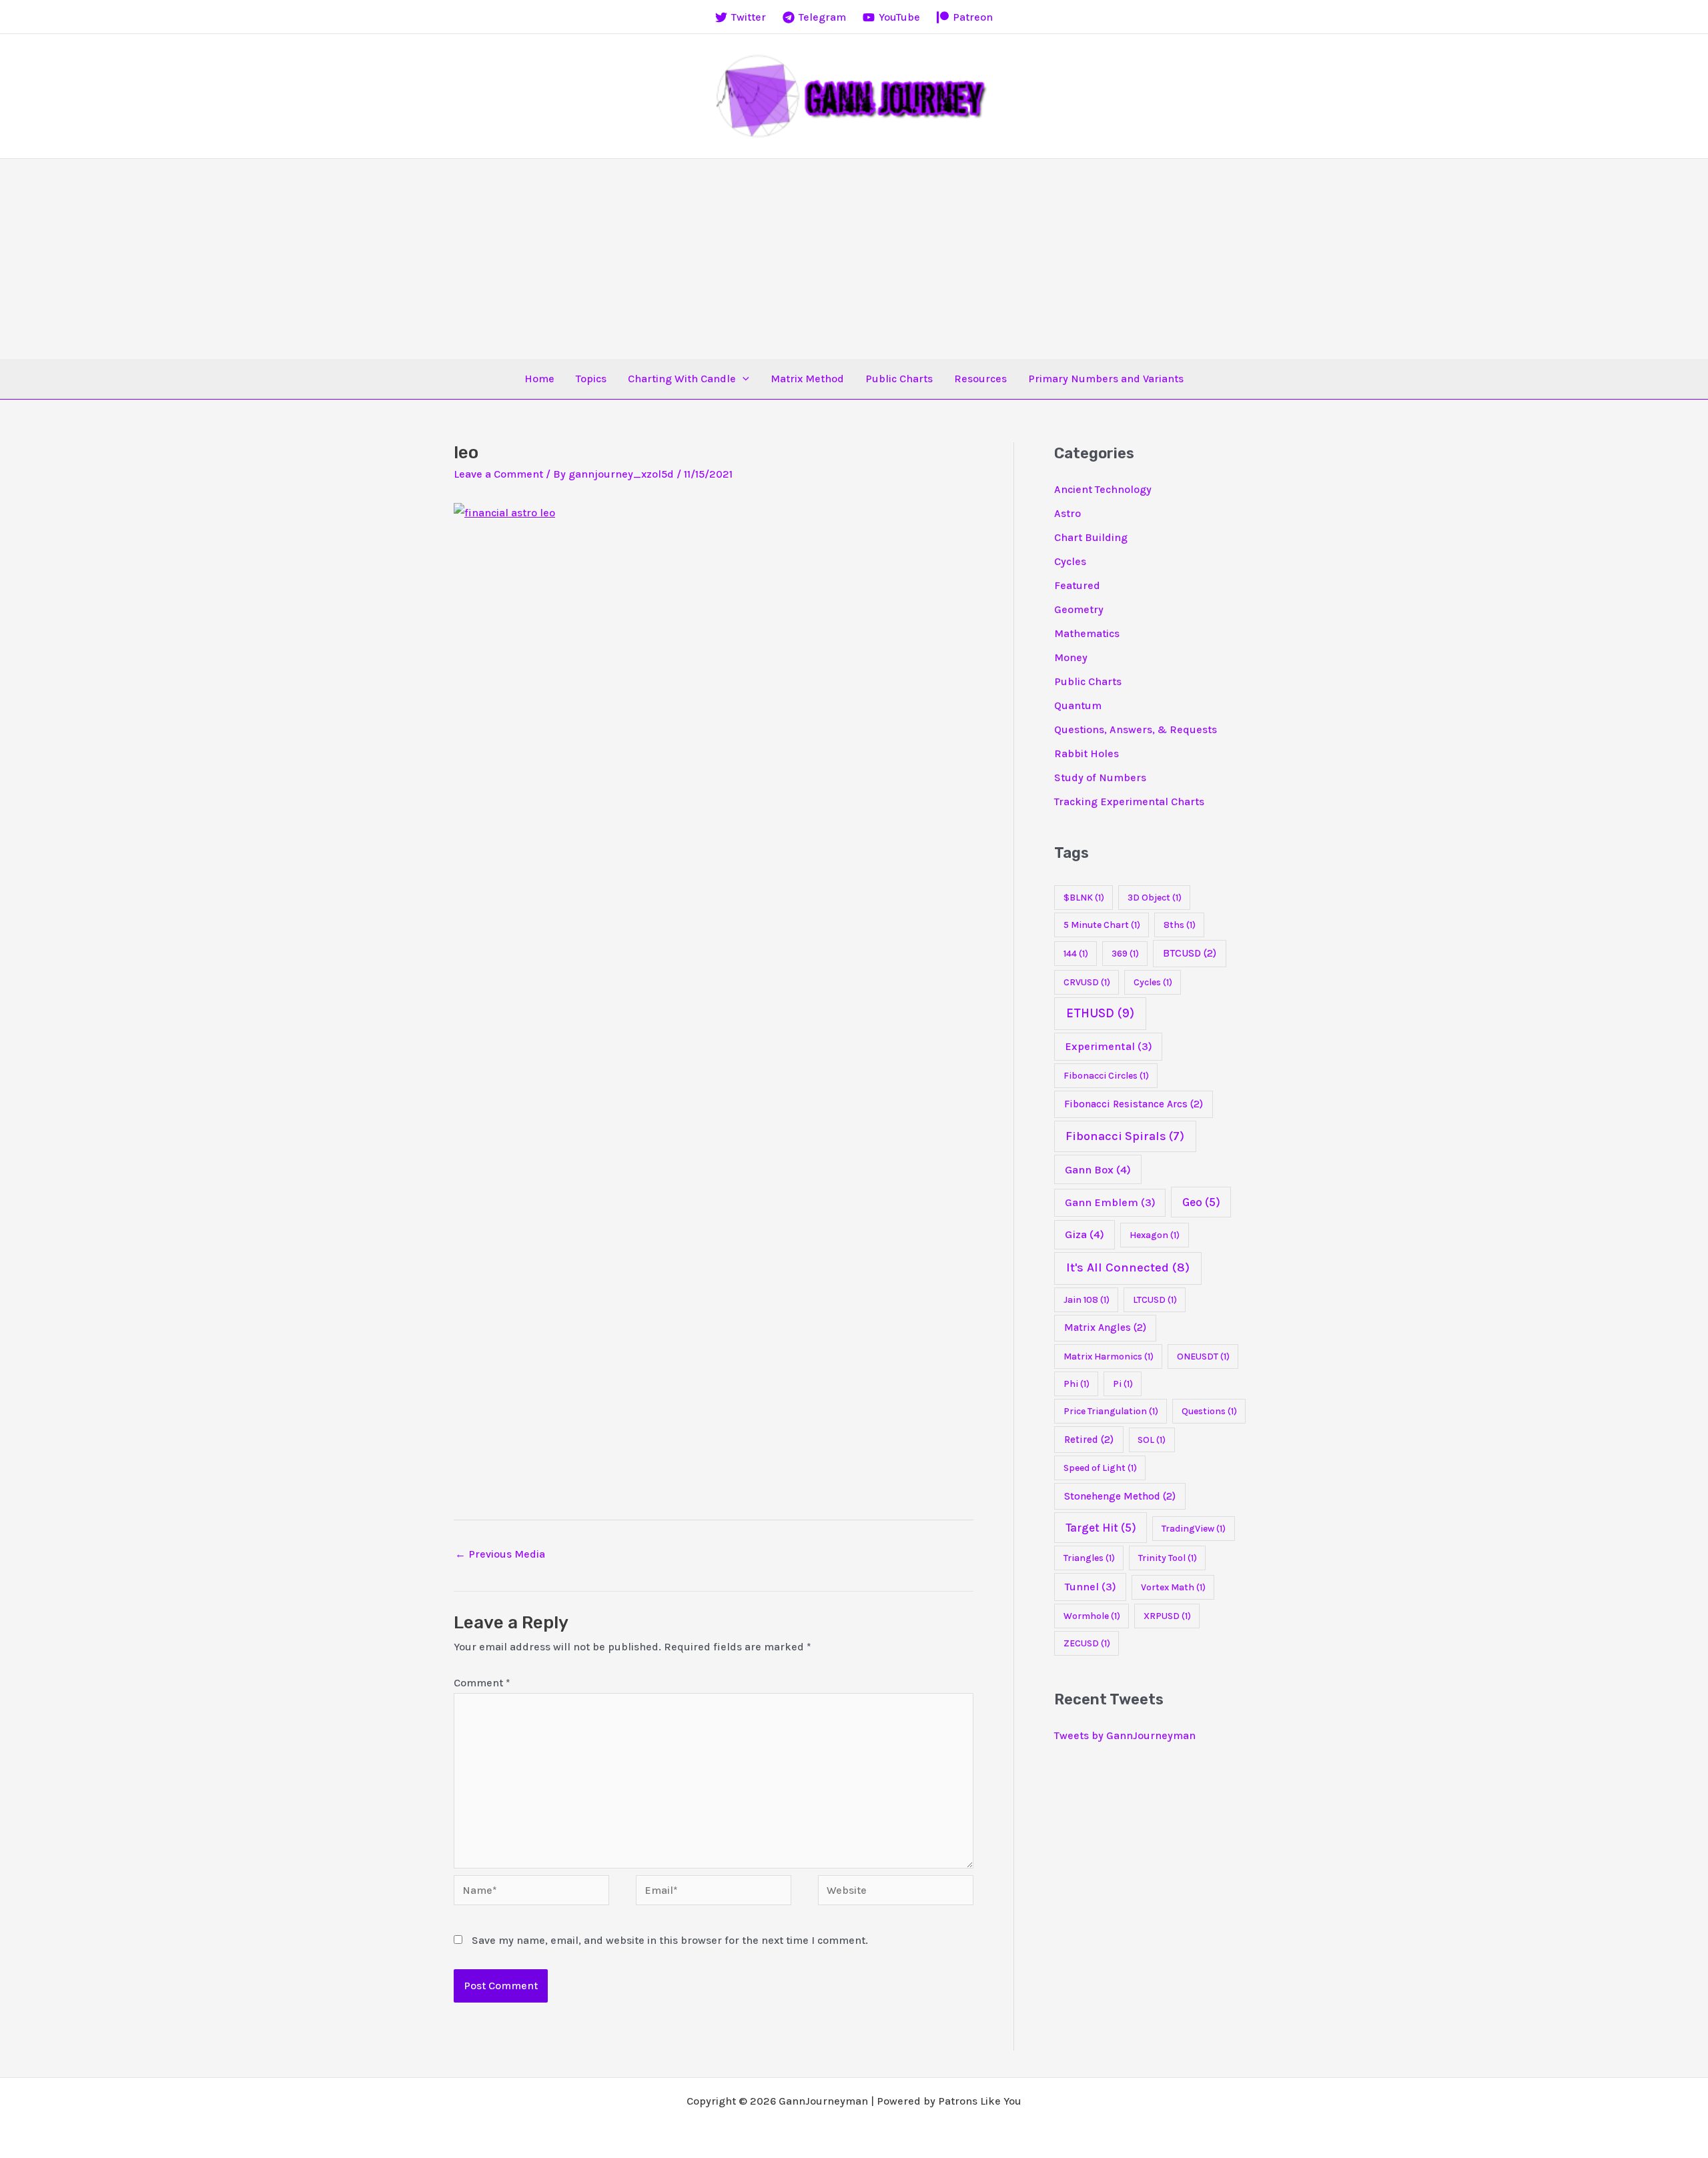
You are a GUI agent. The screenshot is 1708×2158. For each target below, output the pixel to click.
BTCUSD (1190, 953)
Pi (1123, 1384)
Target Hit (1101, 1528)
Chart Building (1091, 537)
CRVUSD (1087, 982)
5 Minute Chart (1102, 925)
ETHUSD (1100, 1013)
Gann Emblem (1110, 1202)
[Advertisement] (854, 259)
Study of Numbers (1100, 777)
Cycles (1070, 561)
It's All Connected (1128, 1267)
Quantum (1078, 705)
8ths (1180, 925)
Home (539, 379)
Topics (591, 379)
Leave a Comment (498, 474)
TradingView (1194, 1529)
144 (1076, 954)
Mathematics (1087, 633)
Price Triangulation (1111, 1411)
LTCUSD (1155, 1300)
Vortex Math (1173, 1587)
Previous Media (500, 1554)
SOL (1152, 1440)
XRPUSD (1167, 1616)
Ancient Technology (1103, 489)
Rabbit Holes (1087, 753)
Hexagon (1155, 1235)
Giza (1085, 1234)
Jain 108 (1087, 1300)
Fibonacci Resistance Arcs (1134, 1104)
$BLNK (1084, 898)
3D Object (1155, 898)
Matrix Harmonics (1109, 1357)
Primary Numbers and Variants (1106, 379)
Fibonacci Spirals (1125, 1136)
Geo (1201, 1202)
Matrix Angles (1105, 1327)
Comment (482, 1683)
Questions (1209, 1411)
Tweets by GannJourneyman (1125, 1735)
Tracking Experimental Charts (1129, 801)
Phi (1077, 1384)
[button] (743, 379)
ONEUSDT (1203, 1357)
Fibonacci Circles (1106, 1076)
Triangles (1089, 1558)
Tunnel (1091, 1587)
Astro (1067, 513)
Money (1071, 657)
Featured (1077, 585)
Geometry (1079, 609)
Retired (1089, 1440)
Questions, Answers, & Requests (1136, 729)
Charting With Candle (682, 379)
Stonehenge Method (1120, 1496)
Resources (980, 379)
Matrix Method (807, 379)
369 (1125, 954)
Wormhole (1092, 1616)
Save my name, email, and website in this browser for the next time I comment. (670, 1940)
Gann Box (1098, 1170)
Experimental (1109, 1046)
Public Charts (899, 379)
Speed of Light (1100, 1468)
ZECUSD (1087, 1643)
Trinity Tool (1168, 1558)
